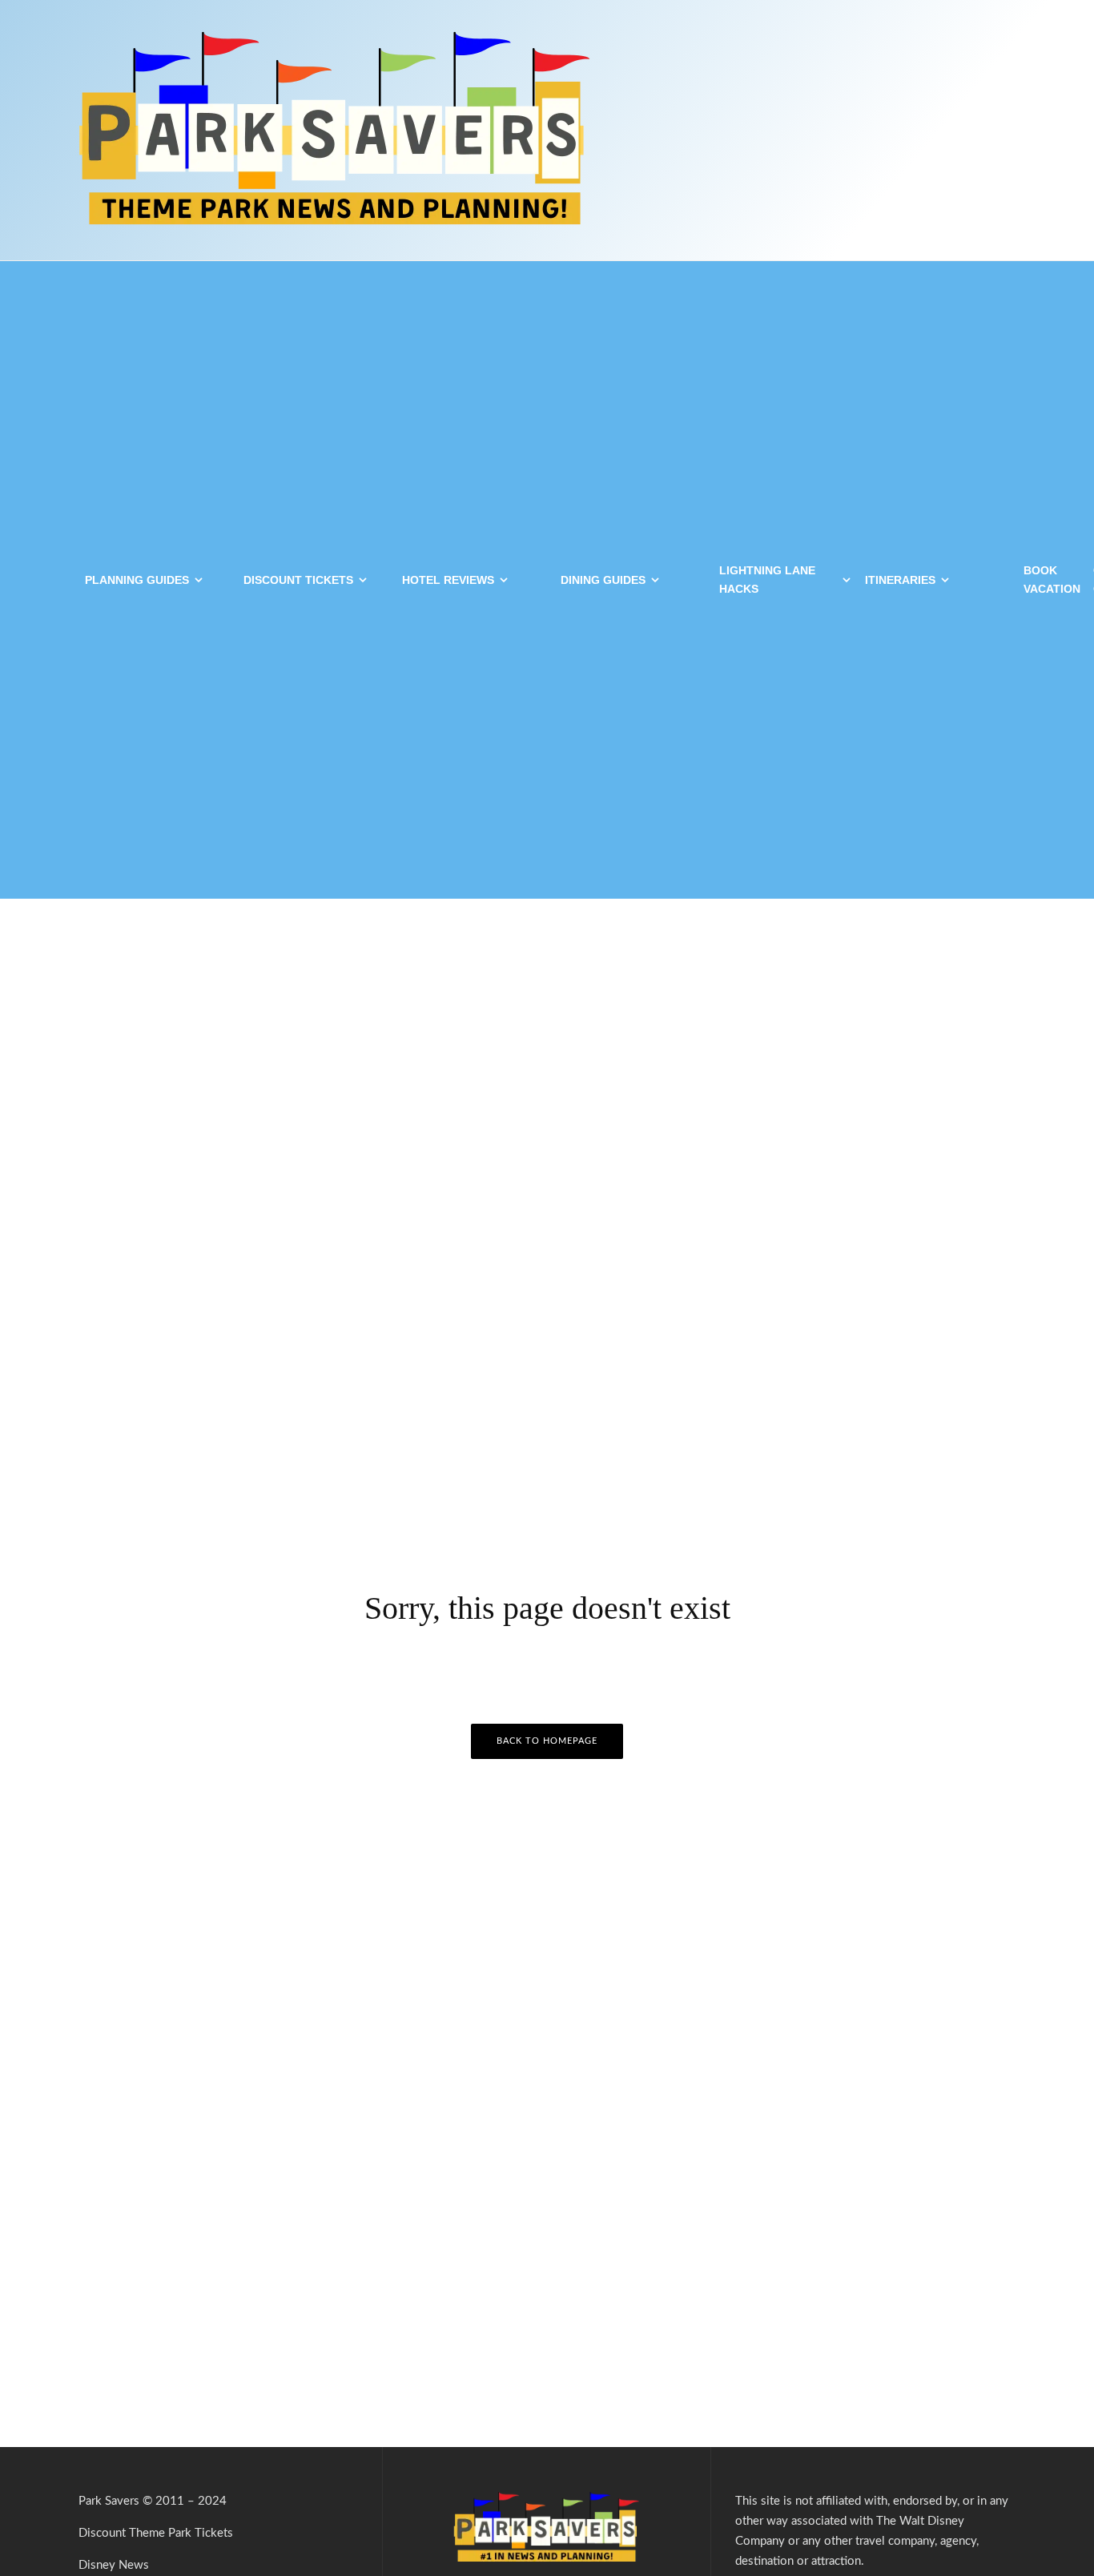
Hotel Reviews (448, 580)
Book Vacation (1052, 580)
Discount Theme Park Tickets (156, 2533)
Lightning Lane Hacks (767, 580)
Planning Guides (137, 580)
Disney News (114, 2565)
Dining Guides (603, 580)
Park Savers (109, 2501)
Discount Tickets (298, 580)
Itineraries (900, 580)
